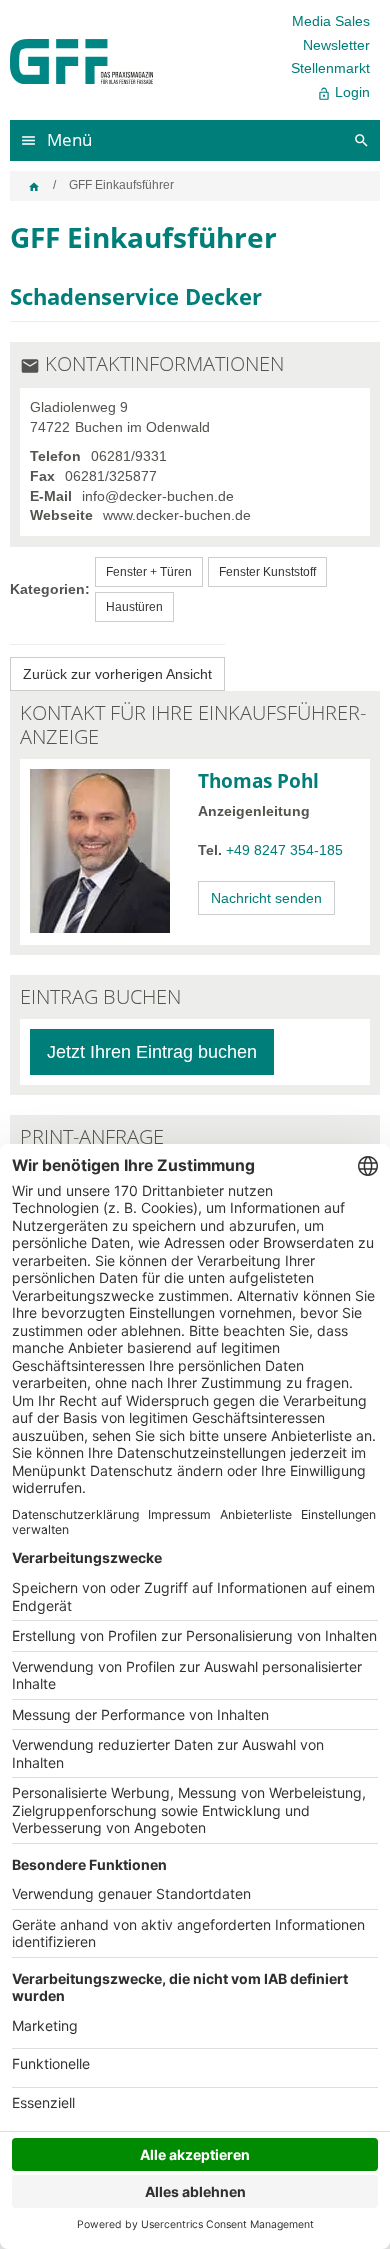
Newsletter (336, 45)
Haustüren (134, 607)
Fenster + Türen (149, 572)
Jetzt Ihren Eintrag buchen (152, 1052)
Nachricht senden (266, 898)
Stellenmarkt (330, 68)
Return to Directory (117, 674)
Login (343, 92)
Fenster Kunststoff (267, 572)
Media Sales (331, 21)
